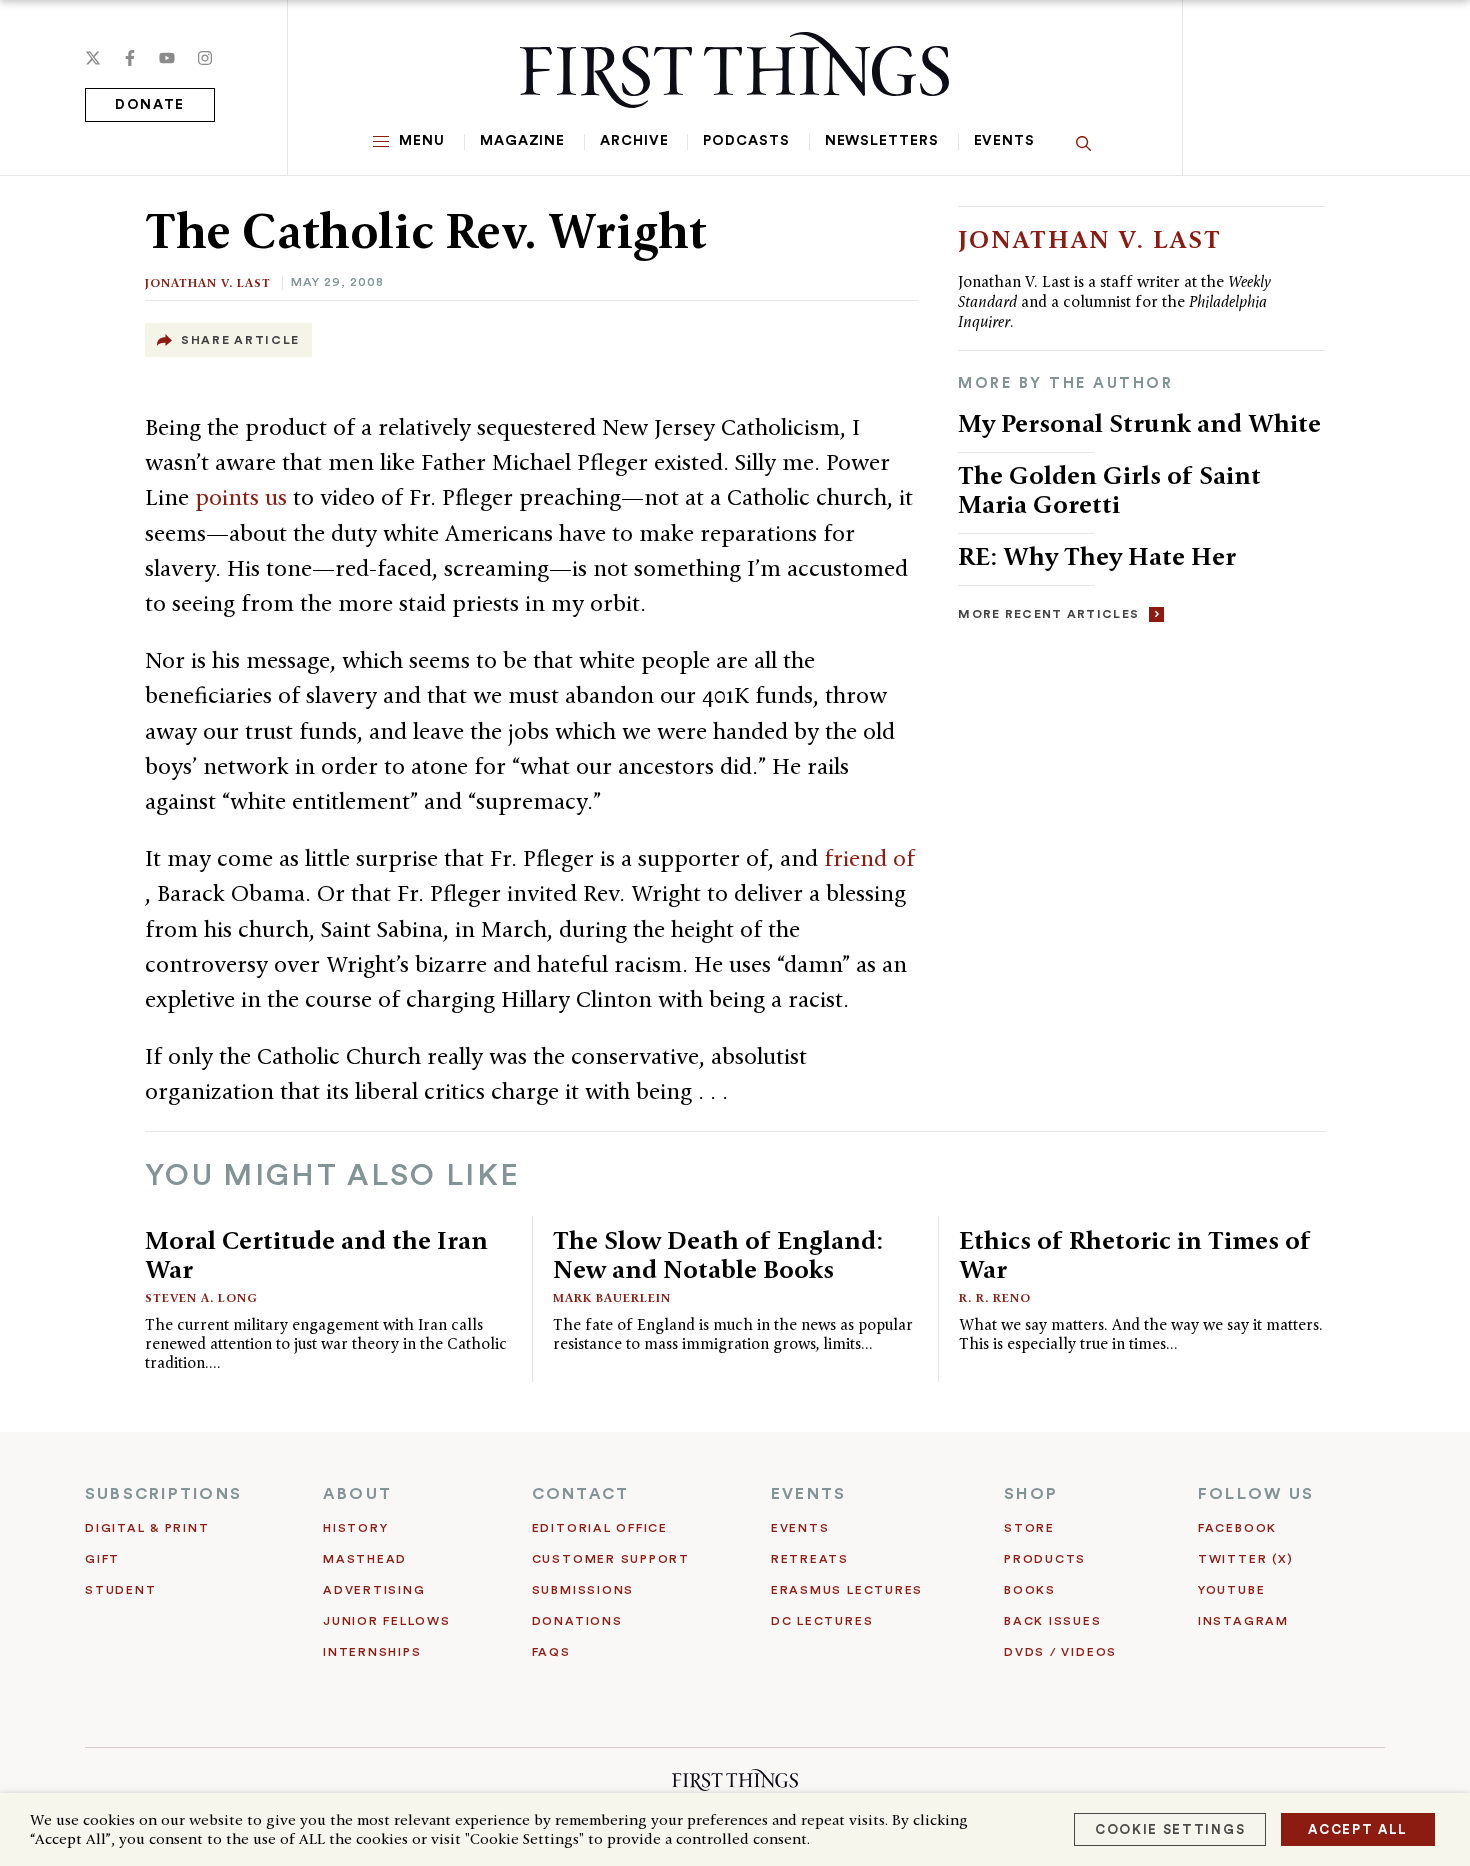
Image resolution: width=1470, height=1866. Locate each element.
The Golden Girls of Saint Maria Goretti (1109, 489)
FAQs (551, 1652)
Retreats (810, 1559)
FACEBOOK (1237, 1528)
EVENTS (808, 1494)
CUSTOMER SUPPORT (611, 1559)
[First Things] (734, 70)
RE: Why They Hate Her (1097, 556)
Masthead (365, 1559)
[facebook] (130, 58)
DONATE (150, 105)
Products (1045, 1559)
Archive (634, 141)
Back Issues (1052, 1621)
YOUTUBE (1231, 1590)
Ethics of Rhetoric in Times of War (1135, 1254)
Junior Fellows (387, 1621)
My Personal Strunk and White (1139, 423)
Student (120, 1590)
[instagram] (205, 58)
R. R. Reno (995, 1297)
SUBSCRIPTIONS (163, 1494)
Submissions (583, 1590)
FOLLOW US (1256, 1494)
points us (244, 497)
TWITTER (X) (1245, 1559)
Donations (577, 1621)
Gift (102, 1559)
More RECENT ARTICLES (1048, 614)
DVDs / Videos (1060, 1652)
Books (1030, 1590)
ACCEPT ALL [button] (1358, 1829)
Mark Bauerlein (612, 1297)
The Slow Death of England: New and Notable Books (718, 1254)
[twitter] (93, 58)
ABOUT (357, 1494)
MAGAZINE (522, 141)
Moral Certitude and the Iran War (316, 1254)
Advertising (374, 1590)
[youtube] (167, 58)
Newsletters (882, 141)
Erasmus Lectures (847, 1590)
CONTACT (581, 1494)
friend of (869, 858)
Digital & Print (147, 1528)
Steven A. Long (201, 1297)
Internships (372, 1652)
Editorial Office (600, 1528)
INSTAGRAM (1243, 1621)
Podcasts (746, 141)
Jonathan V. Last (208, 282)
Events (1004, 141)
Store (1029, 1528)
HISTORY (355, 1528)
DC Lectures (822, 1621)
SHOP (1031, 1494)
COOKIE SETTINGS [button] (1170, 1829)
